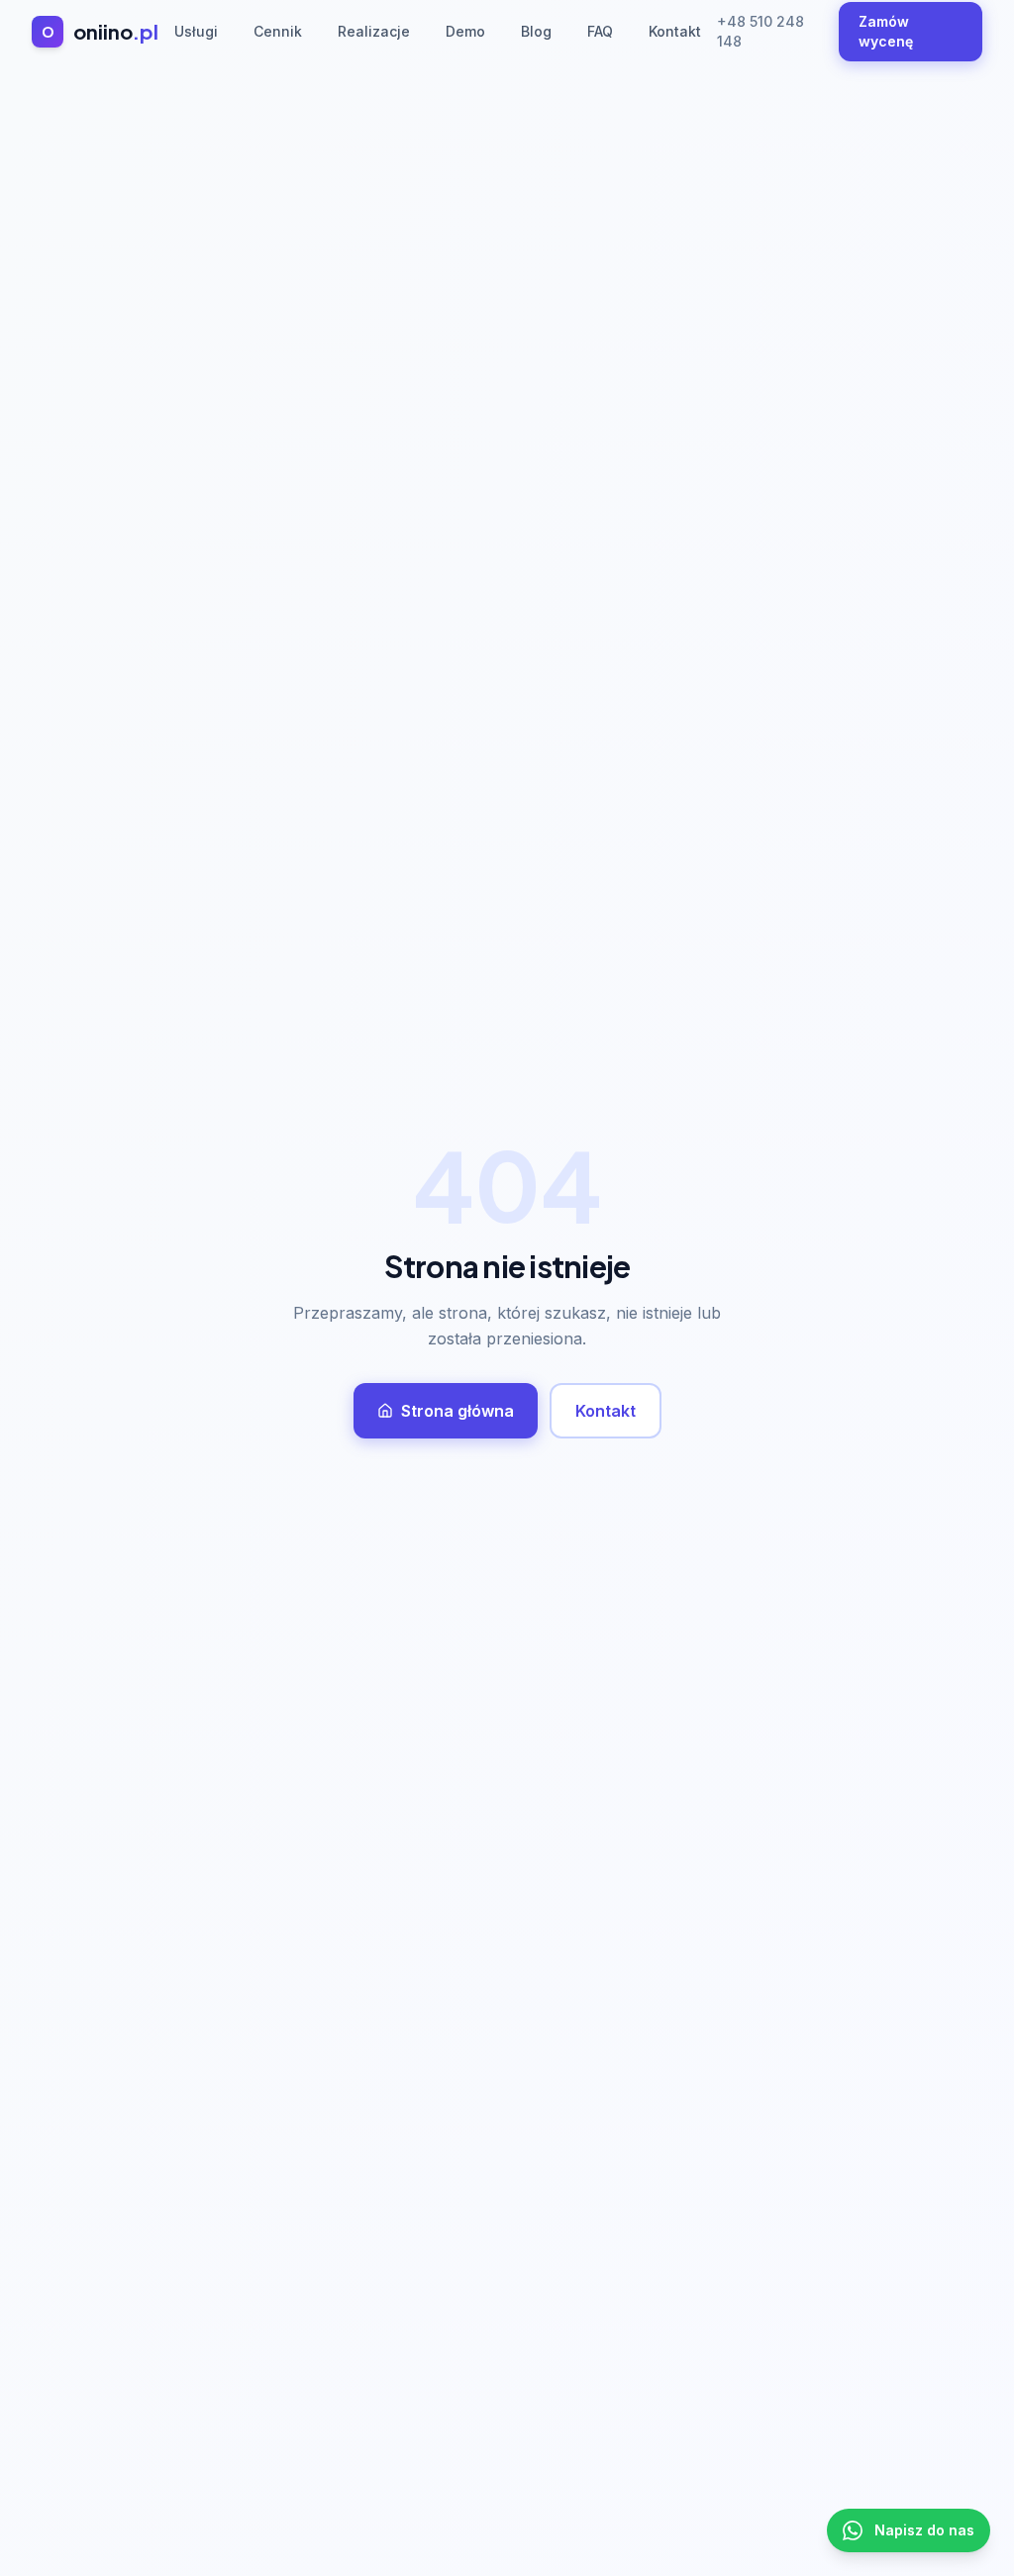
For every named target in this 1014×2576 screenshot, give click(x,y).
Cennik (278, 31)
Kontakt (675, 31)
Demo (465, 31)
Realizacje (374, 31)
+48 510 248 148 (760, 31)
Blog (536, 31)
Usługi (196, 31)
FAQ (600, 31)
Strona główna (457, 1411)
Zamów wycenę (886, 31)
